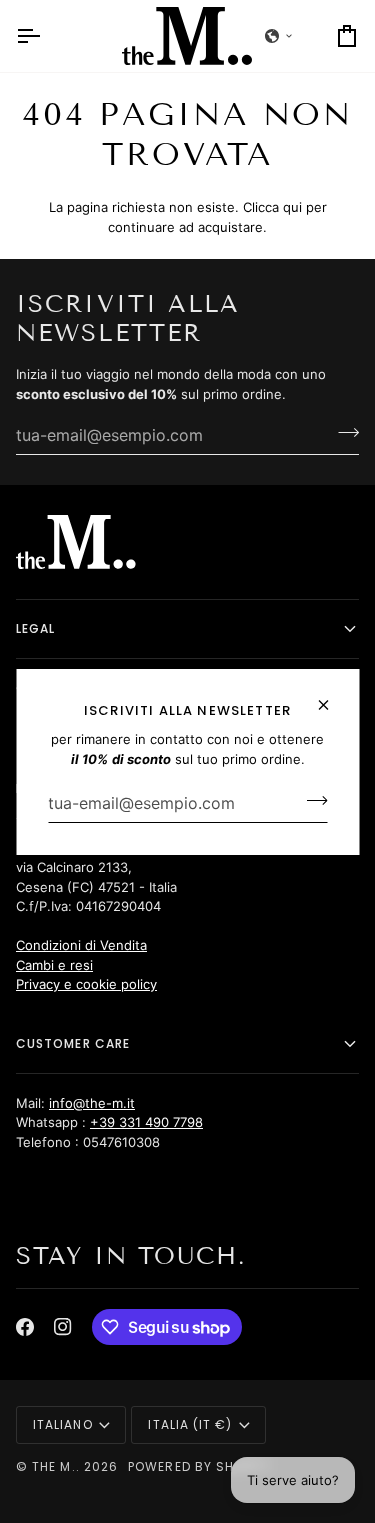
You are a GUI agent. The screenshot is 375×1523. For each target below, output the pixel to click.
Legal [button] (35, 628)
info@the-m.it (92, 1103)
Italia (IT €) (190, 1424)
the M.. (56, 1466)
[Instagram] (63, 1327)
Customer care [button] (73, 1043)
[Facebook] (25, 1327)
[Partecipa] (310, 800)
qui (292, 207)
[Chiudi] (331, 696)
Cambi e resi (54, 965)
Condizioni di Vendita (81, 945)
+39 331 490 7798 (146, 1122)
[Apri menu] (46, 36)
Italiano (63, 1424)
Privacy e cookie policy (86, 984)
